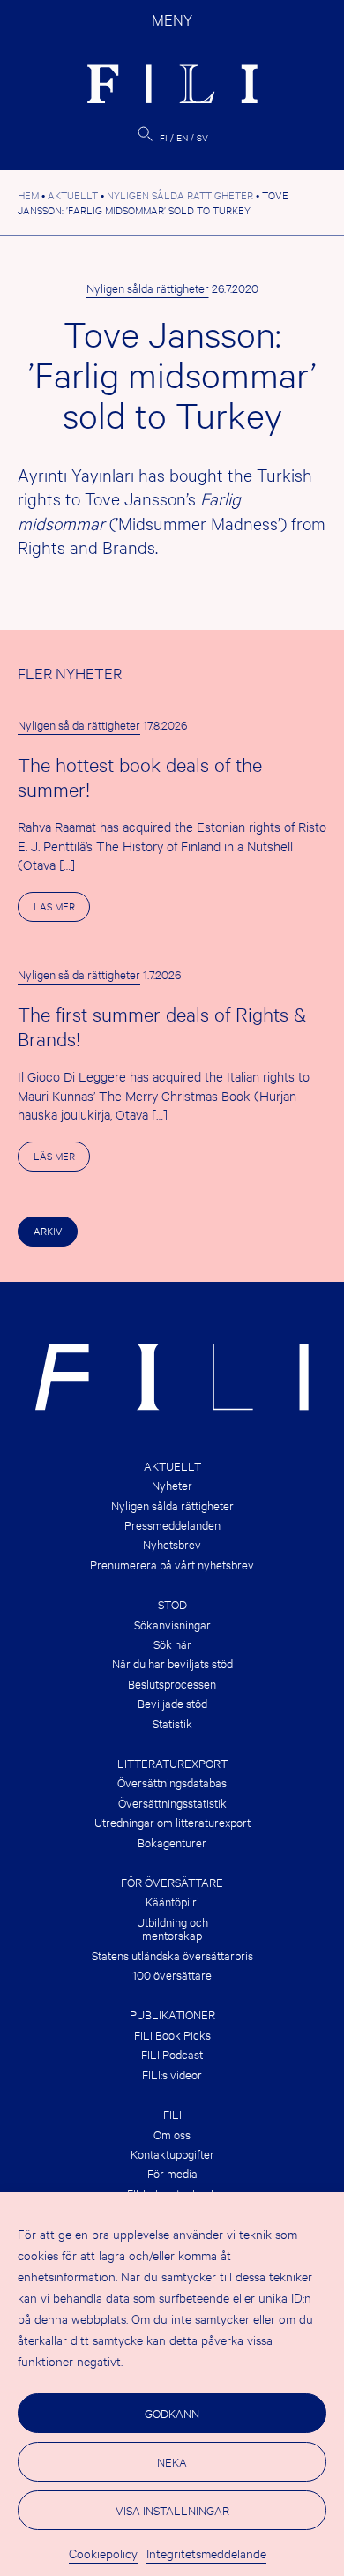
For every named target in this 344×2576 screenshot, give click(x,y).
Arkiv (48, 1231)
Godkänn (172, 2413)
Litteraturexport (172, 1763)
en (182, 137)
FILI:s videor (172, 2074)
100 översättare (172, 1975)
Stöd (172, 1604)
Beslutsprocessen (172, 1684)
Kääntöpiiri (172, 1902)
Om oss (172, 2134)
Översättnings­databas (172, 1782)
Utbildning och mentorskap (172, 1929)
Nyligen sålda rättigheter (148, 288)
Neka (172, 2461)
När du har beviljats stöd (172, 1663)
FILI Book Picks (172, 2035)
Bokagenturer (172, 1842)
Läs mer (62, 910)
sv (202, 137)
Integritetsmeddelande (206, 2553)
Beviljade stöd (172, 1703)
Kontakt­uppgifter (172, 2154)
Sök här (172, 1644)
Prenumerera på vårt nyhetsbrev (172, 1565)
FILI (172, 2114)
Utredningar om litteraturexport (172, 1822)
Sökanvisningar (172, 1625)
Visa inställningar (172, 2510)
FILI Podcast (172, 2054)
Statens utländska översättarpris (172, 1955)
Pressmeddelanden (172, 1525)
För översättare (172, 1882)
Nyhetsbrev (172, 1544)
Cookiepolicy (103, 2553)
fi (164, 137)
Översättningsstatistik (172, 1803)
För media (172, 2173)
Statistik (172, 1723)
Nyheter (172, 1485)
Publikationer (172, 2014)
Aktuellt (172, 1466)
